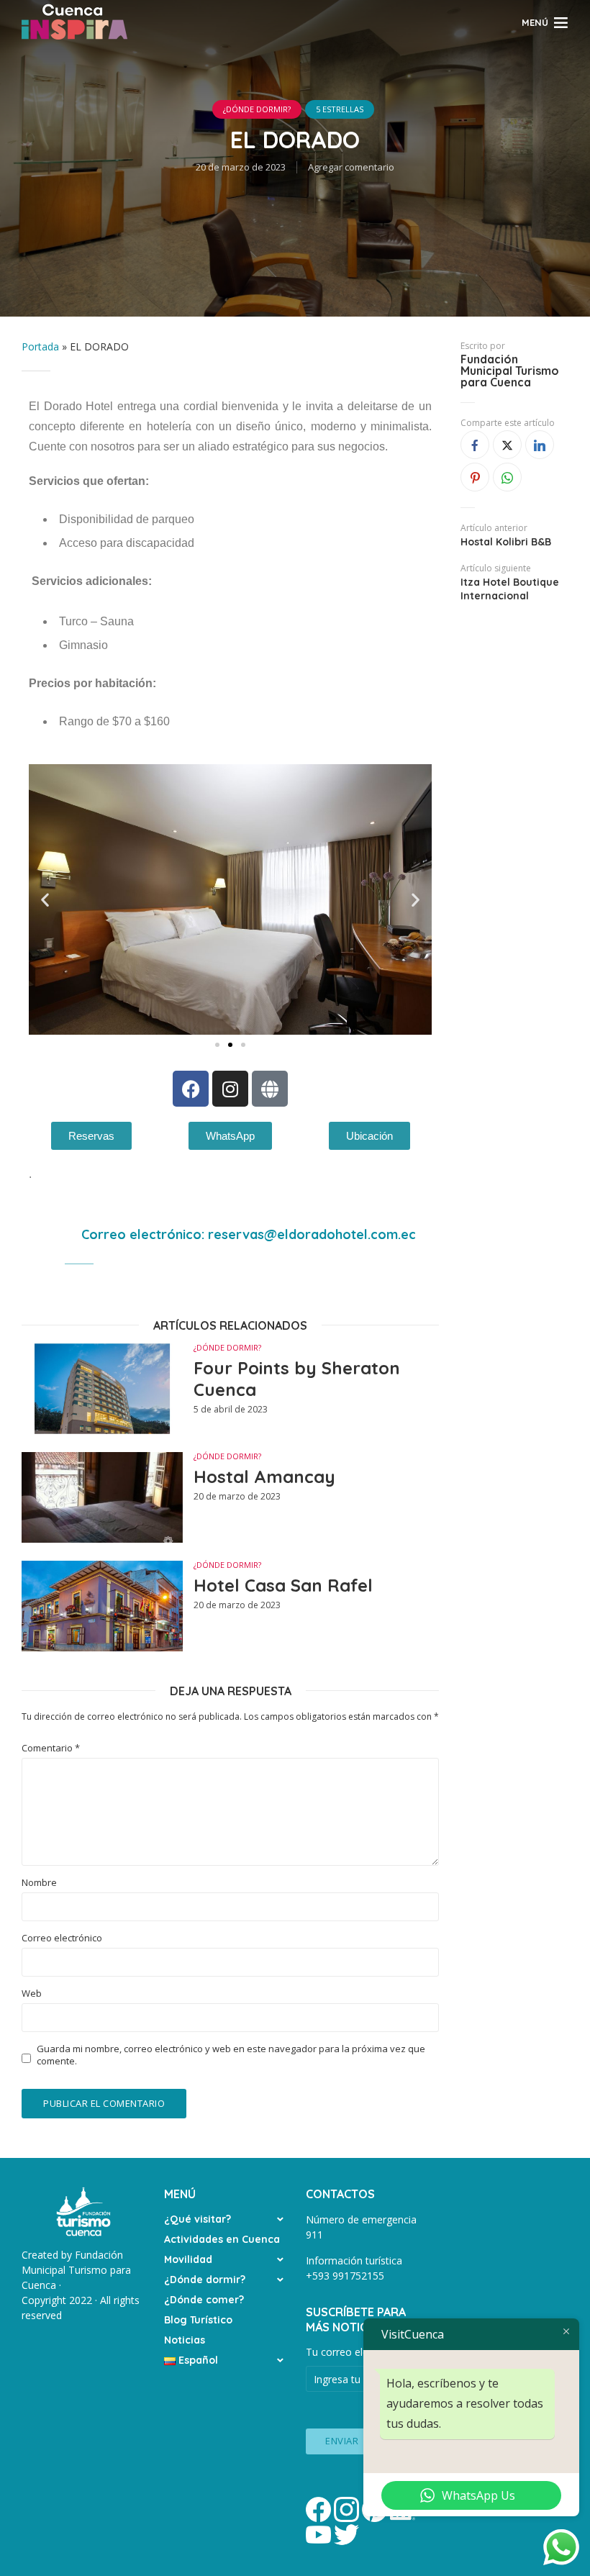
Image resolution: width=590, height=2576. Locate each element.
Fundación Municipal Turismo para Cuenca (510, 371)
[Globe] (270, 1089)
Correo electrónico (62, 1938)
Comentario (51, 1748)
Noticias (185, 2340)
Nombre (39, 1883)
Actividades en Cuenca (222, 2239)
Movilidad (188, 2259)
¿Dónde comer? (204, 2300)
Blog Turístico (198, 2320)
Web (32, 1994)
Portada (40, 346)
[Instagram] (230, 1089)
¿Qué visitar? (198, 2219)
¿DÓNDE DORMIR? (257, 109)
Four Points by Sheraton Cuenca (297, 1379)
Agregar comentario (351, 167)
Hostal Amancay (264, 1477)
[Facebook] (191, 1089)
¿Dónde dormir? (205, 2280)
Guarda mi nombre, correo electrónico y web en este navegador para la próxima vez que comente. (231, 2055)
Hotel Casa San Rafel (283, 1585)
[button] (45, 899)
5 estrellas (340, 109)
